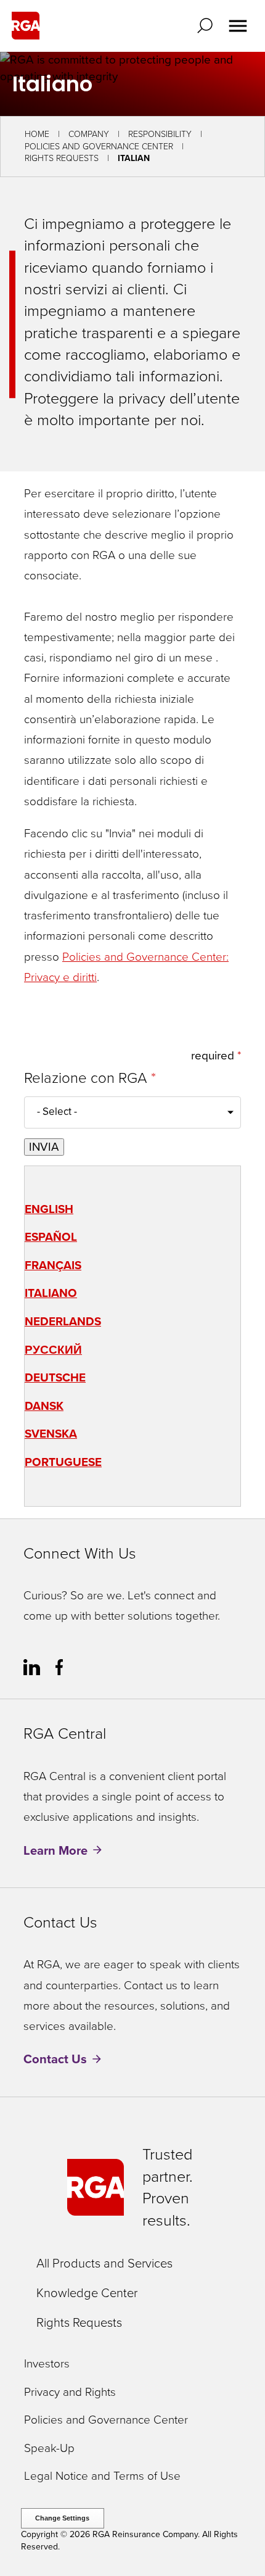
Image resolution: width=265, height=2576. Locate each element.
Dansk (44, 1406)
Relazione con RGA (88, 1079)
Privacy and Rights (70, 2392)
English (49, 1209)
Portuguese (63, 1462)
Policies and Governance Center (99, 147)
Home (37, 134)
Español (51, 1237)
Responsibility (160, 134)
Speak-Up (49, 2449)
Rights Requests (62, 158)
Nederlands (63, 1321)
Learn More (55, 1850)
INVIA (44, 1147)
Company (89, 134)
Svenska (51, 1434)
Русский (53, 1350)
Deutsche (55, 1377)
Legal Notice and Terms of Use (102, 2476)
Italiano (51, 1293)
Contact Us (55, 2060)
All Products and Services (104, 2263)
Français (53, 1265)
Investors (47, 2364)
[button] (208, 26)
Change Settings (62, 2518)
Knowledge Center (87, 2293)
